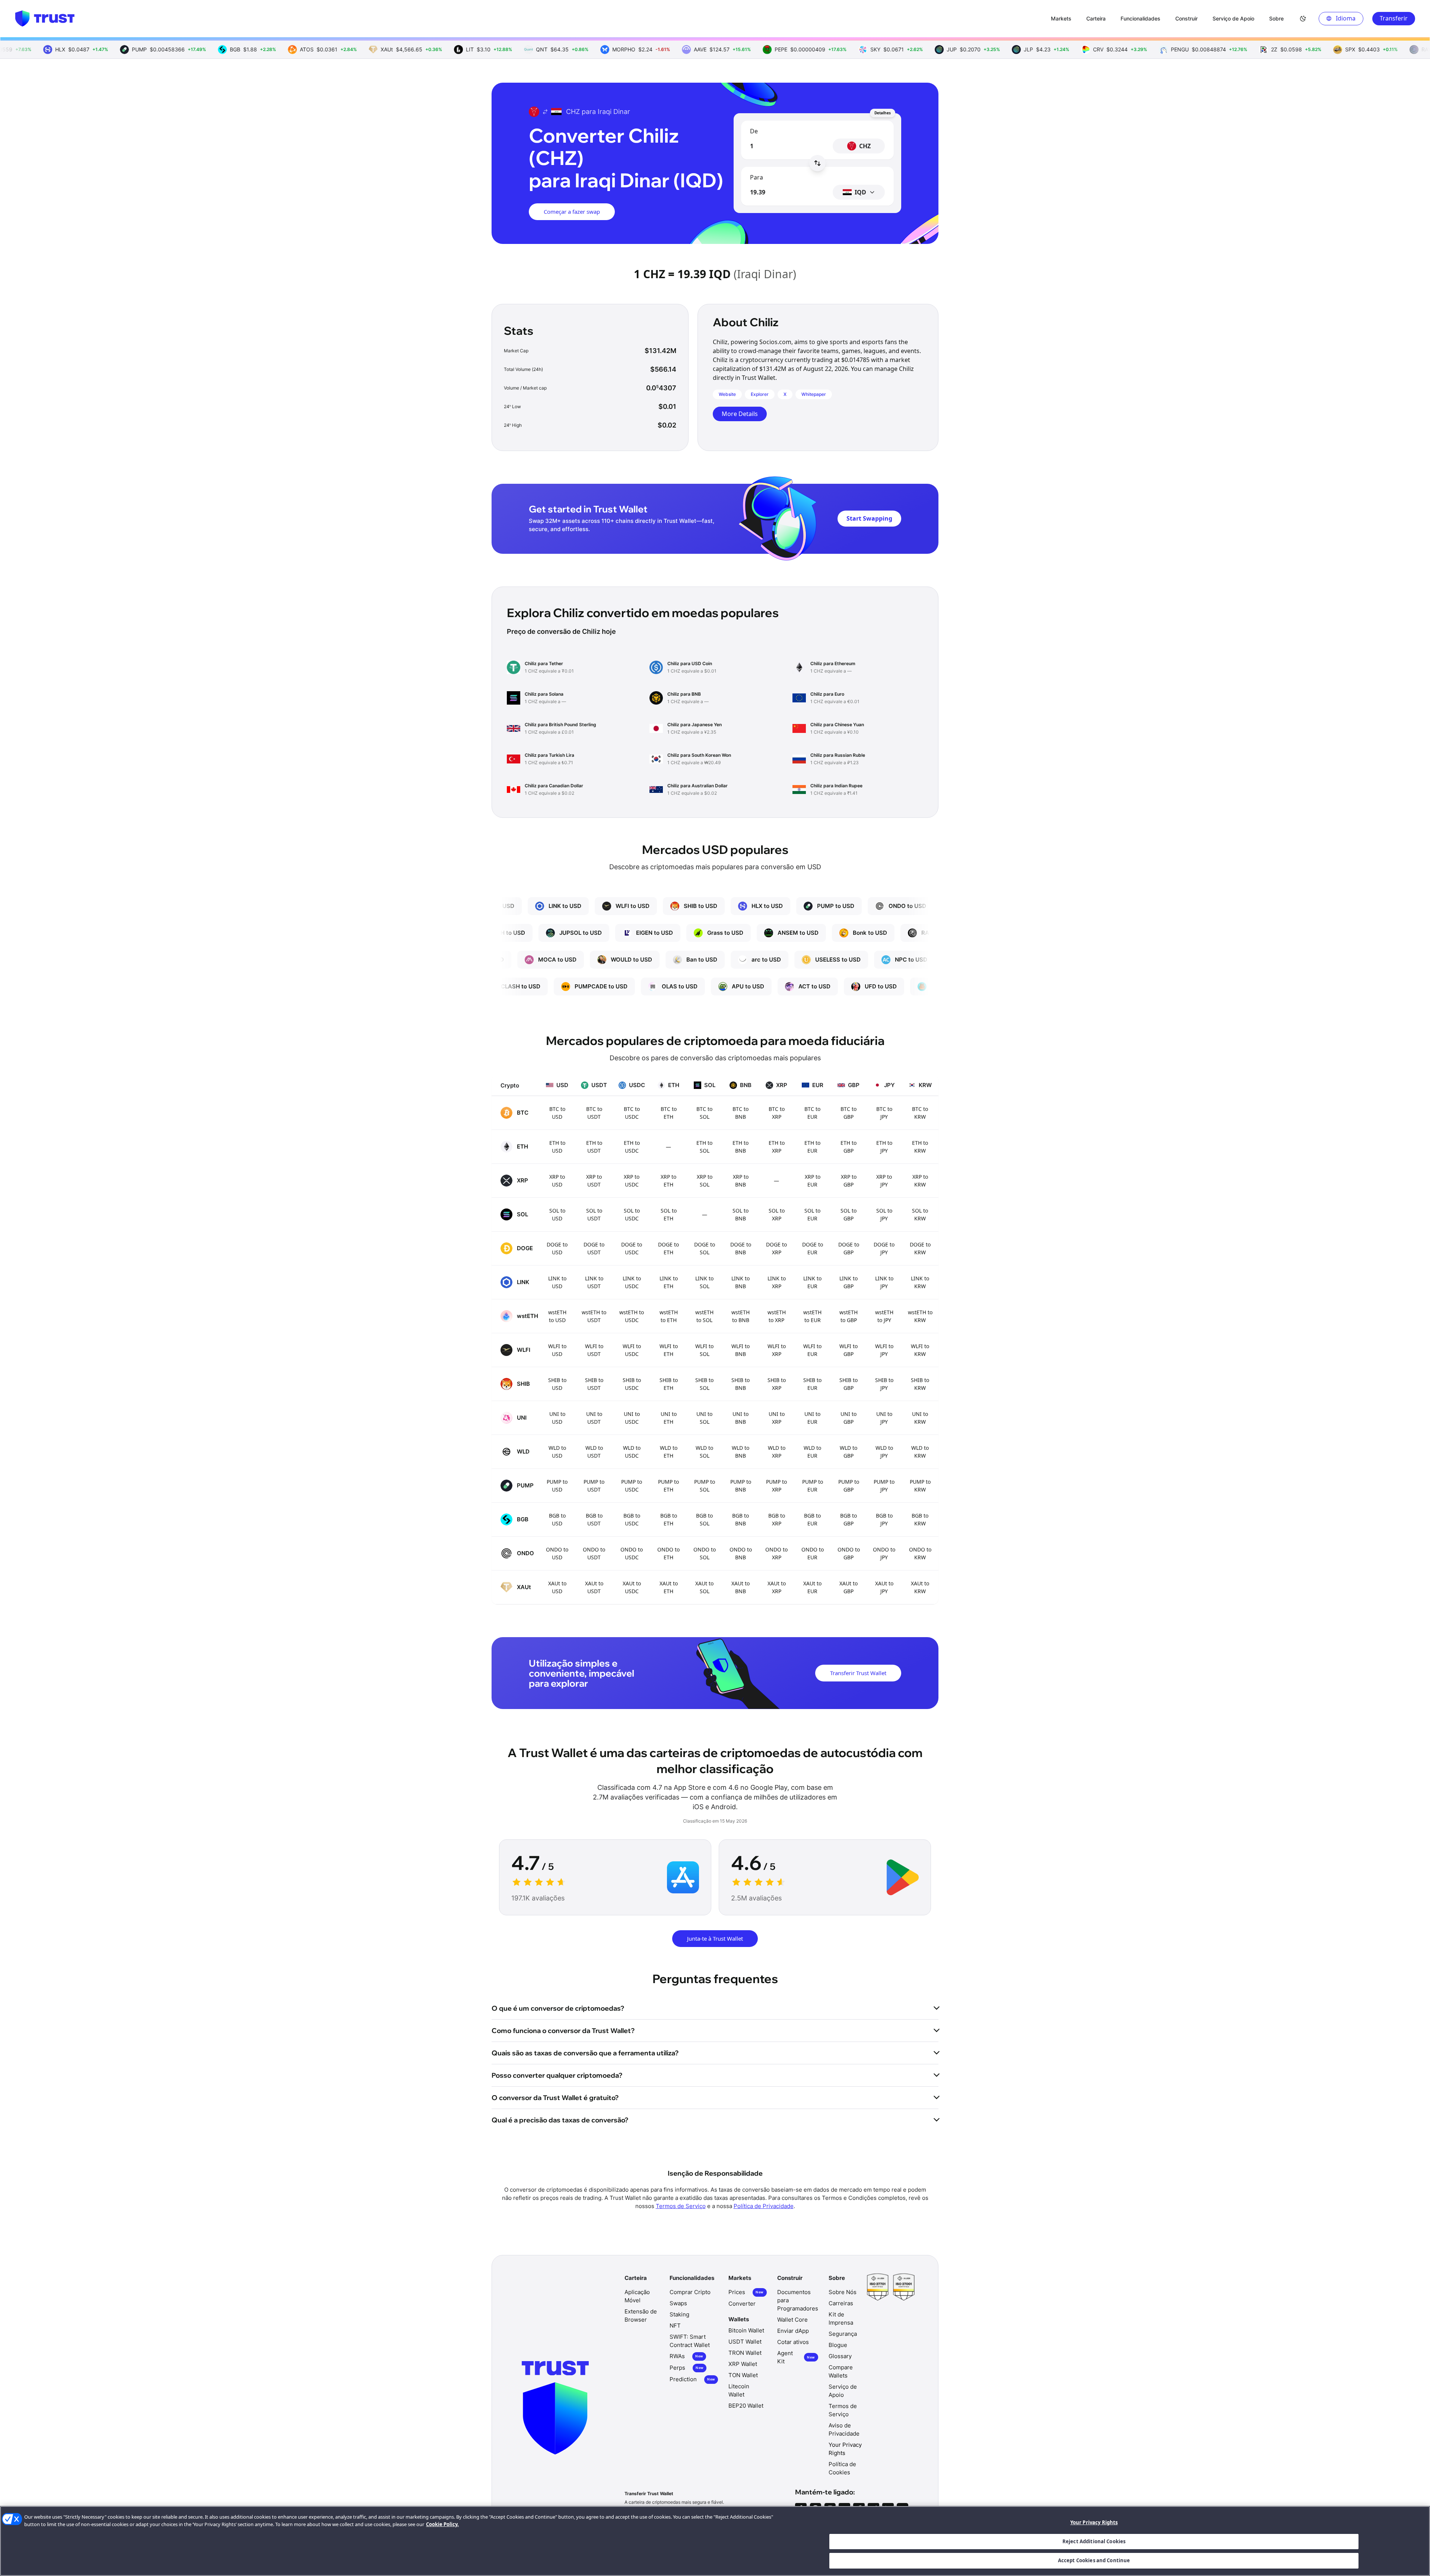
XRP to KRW (920, 1181)
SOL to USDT (594, 1214)
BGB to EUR (812, 1519)
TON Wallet (743, 2375)
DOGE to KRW (920, 1248)
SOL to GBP (849, 1214)
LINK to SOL (704, 1282)
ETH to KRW (920, 1147)
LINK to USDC (632, 1282)
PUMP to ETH (668, 1486)
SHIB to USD (557, 1384)
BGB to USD (557, 1519)
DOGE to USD (557, 1248)
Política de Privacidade (764, 2206)
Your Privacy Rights (1094, 2522)
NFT (675, 2326)
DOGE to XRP (776, 1248)
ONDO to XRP (776, 1553)
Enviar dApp (793, 2331)
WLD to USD (557, 1452)
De (754, 131)
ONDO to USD (557, 1553)
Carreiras (841, 2303)
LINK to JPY (884, 1282)
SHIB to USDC (632, 1384)
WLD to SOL (704, 1452)
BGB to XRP (777, 1519)
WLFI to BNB (741, 1350)
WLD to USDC (632, 1452)
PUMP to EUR (813, 1486)
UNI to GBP (849, 1418)
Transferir (1394, 18)
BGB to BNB (741, 1519)
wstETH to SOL (704, 1316)
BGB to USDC (632, 1519)
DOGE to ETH (668, 1248)
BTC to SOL (704, 1113)
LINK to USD (557, 1282)
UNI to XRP (777, 1418)
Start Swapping (869, 518)
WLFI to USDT (594, 1350)
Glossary (840, 2356)
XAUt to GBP (849, 1587)
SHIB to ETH (669, 1384)
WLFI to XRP (777, 1350)
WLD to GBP (849, 1452)
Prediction (692, 2379)
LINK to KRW (920, 1282)
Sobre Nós (843, 2292)
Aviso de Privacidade (844, 2429)
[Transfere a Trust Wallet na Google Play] (903, 1877)
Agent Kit (796, 2357)
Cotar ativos (793, 2342)
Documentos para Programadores (798, 2300)
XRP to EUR (813, 1181)
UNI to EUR (812, 1418)
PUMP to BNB (741, 1486)
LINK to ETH (669, 1282)
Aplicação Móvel (637, 2296)
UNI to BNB (741, 1418)
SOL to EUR (812, 1214)
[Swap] (817, 163)
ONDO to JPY (884, 1553)
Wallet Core (792, 2320)
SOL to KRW (920, 1214)
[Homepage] (45, 19)
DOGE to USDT (594, 1248)
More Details (740, 414)
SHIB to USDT (594, 1384)
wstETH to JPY (884, 1316)
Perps (687, 2368)
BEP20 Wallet (746, 2406)
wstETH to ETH (669, 1316)
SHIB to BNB (741, 1384)
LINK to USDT (594, 1282)
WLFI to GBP (849, 1350)
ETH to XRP (777, 1147)
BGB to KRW (920, 1519)
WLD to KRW (920, 1452)
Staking (679, 2314)
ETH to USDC (632, 1147)
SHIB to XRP (777, 1384)
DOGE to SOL (705, 1248)
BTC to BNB (741, 1113)
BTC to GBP (849, 1113)
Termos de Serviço (681, 2206)
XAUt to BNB (741, 1587)
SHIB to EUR (812, 1384)
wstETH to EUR (812, 1316)
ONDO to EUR (813, 1553)
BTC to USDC (632, 1113)
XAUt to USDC (632, 1587)
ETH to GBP (849, 1147)
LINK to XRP (777, 1282)
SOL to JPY (884, 1214)
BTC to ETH (669, 1113)
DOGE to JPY (884, 1248)
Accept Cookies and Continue (1094, 2560)
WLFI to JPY (884, 1350)
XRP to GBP (849, 1181)
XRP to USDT (594, 1181)
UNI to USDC (632, 1418)
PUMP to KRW (920, 1486)
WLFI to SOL (704, 1350)
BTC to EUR (812, 1113)
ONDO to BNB (741, 1553)
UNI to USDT (594, 1418)
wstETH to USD (557, 1316)
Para (757, 177)
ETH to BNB (741, 1147)
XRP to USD (557, 1181)
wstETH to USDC (632, 1316)
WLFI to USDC (632, 1350)
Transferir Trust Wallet (858, 1673)
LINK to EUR (812, 1282)
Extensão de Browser (641, 2315)
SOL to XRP (777, 1214)
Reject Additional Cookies (1094, 2541)
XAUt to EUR (812, 1587)
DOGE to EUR (813, 1248)
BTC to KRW (920, 1113)
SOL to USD (557, 1214)
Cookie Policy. (442, 2524)
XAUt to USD (557, 1587)
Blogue (838, 2345)
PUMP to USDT (594, 1486)
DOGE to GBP (849, 1248)
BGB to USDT (594, 1519)
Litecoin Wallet (739, 2390)
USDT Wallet (745, 2342)
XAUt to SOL (704, 1587)
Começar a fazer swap (572, 212)
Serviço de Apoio (843, 2391)
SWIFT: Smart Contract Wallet (690, 2341)
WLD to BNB (741, 1452)
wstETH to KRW (920, 1316)
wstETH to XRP (777, 1316)
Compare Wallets (841, 2371)
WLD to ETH (669, 1452)
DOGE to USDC (632, 1248)
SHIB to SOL (704, 1384)
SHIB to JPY (884, 1384)
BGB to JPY (884, 1519)
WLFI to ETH (669, 1350)
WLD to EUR (812, 1452)
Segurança (843, 2334)
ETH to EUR (812, 1147)
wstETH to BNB (741, 1316)
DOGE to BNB (741, 1248)
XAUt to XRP (777, 1587)
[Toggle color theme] (1303, 19)
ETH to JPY (884, 1147)
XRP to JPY (884, 1181)
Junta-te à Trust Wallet (715, 1938)
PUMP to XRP (776, 1486)
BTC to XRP (777, 1113)
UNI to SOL (704, 1418)
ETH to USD (557, 1147)
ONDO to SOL (705, 1553)
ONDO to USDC (632, 1553)
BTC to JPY (884, 1113)
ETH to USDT (594, 1147)
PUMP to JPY (884, 1486)
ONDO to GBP (849, 1553)
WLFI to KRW (920, 1350)
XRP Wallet (743, 2364)
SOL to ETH (669, 1214)
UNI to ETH (669, 1418)
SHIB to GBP (849, 1384)
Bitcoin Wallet (746, 2330)
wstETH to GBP (849, 1316)
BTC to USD (557, 1113)
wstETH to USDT (594, 1316)
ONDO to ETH (668, 1553)
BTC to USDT (594, 1113)
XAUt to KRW (920, 1587)
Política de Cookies (842, 2468)
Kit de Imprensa (841, 2318)
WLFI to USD (557, 1350)
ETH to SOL (704, 1147)
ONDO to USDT (594, 1553)
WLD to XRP (777, 1452)
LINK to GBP (849, 1282)
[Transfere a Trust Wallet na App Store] (683, 1877)
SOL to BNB (741, 1214)
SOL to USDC (632, 1214)
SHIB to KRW (920, 1384)
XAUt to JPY (884, 1587)
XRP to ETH (668, 1181)
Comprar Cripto (690, 2292)
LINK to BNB (741, 1282)
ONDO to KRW (920, 1553)
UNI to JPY (884, 1418)
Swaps (678, 2303)
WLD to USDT (594, 1452)
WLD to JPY (884, 1452)
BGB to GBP (849, 1519)
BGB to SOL (704, 1519)
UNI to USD (557, 1418)
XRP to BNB (741, 1181)
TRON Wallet (745, 2353)
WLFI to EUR (812, 1350)
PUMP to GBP (849, 1486)
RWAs (686, 2356)
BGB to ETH (669, 1519)
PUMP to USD (557, 1486)
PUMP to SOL (705, 1486)
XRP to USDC (632, 1181)
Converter (742, 2304)
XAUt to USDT (594, 1587)
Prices (746, 2292)
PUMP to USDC (632, 1486)
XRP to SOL (705, 1181)
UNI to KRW (920, 1418)
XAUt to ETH (669, 1587)
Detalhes (883, 113)
